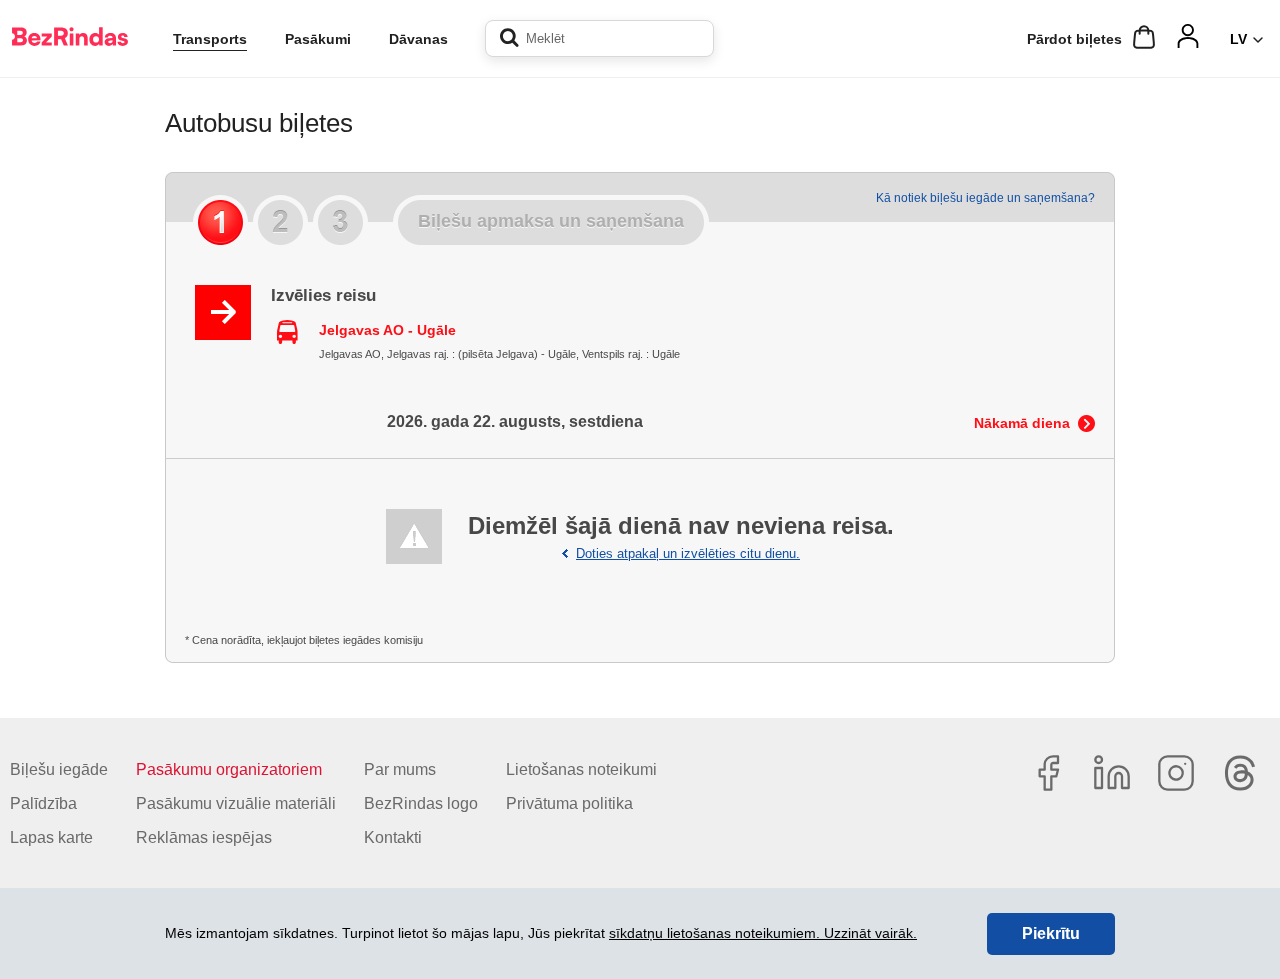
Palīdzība (43, 803)
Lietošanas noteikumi (581, 769)
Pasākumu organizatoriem (229, 769)
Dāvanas (418, 39)
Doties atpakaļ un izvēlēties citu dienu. (688, 553)
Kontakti (393, 837)
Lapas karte (51, 837)
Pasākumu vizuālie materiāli (236, 803)
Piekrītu (1051, 933)
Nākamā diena (1022, 423)
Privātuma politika (569, 803)
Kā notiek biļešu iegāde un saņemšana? (985, 198)
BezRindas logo (421, 803)
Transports (210, 39)
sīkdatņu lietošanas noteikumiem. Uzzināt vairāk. (763, 933)
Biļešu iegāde (59, 769)
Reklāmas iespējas (204, 837)
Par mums (400, 769)
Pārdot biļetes (1074, 39)
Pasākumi (318, 39)
